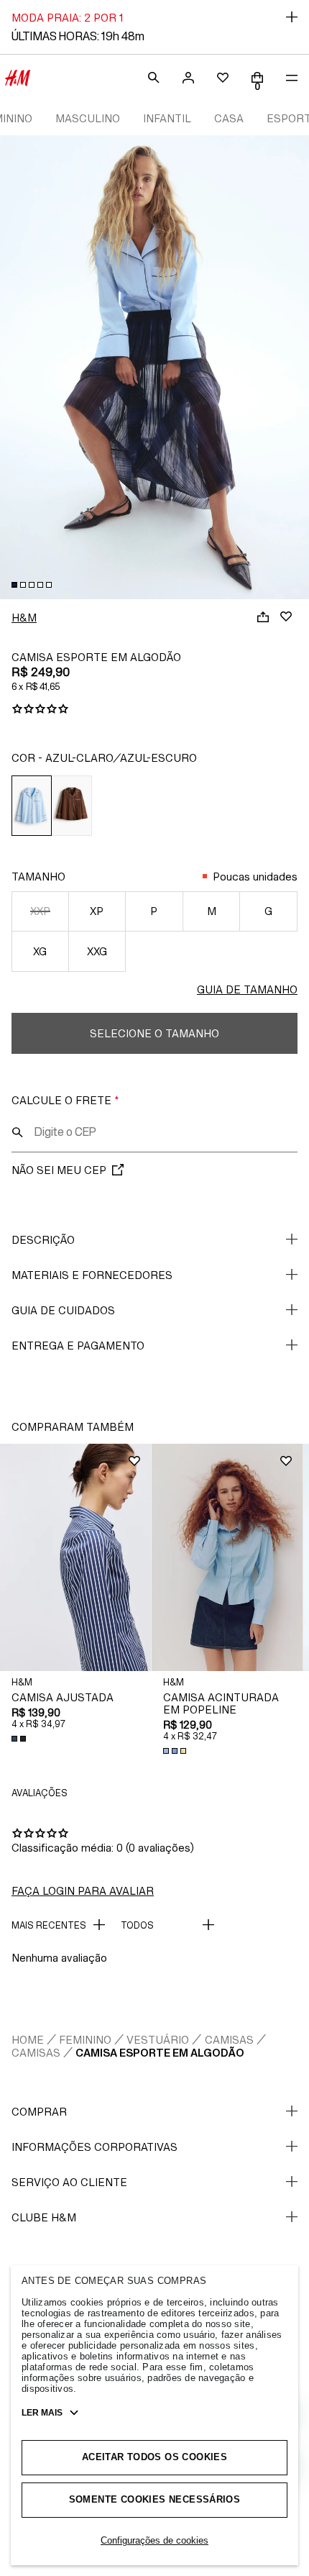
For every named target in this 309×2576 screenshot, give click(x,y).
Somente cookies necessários (155, 2499)
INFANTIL (167, 118)
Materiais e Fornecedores (92, 1275)
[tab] (14, 585)
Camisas (229, 2040)
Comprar (39, 2112)
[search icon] (17, 1132)
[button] (76, 1557)
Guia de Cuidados (63, 1310)
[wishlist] (223, 78)
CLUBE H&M (44, 2217)
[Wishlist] (286, 616)
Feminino (85, 2040)
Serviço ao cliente (69, 2182)
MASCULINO (88, 118)
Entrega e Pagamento (78, 1346)
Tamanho (38, 877)
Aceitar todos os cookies (154, 2457)
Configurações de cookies (154, 2540)
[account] (188, 78)
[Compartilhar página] (263, 616)
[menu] (292, 78)
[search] (154, 78)
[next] (298, 359)
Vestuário (158, 2040)
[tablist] (154, 585)
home (28, 2040)
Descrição (43, 1240)
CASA (229, 118)
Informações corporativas (94, 2147)
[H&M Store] (17, 78)
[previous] (11, 359)
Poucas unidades (255, 877)
